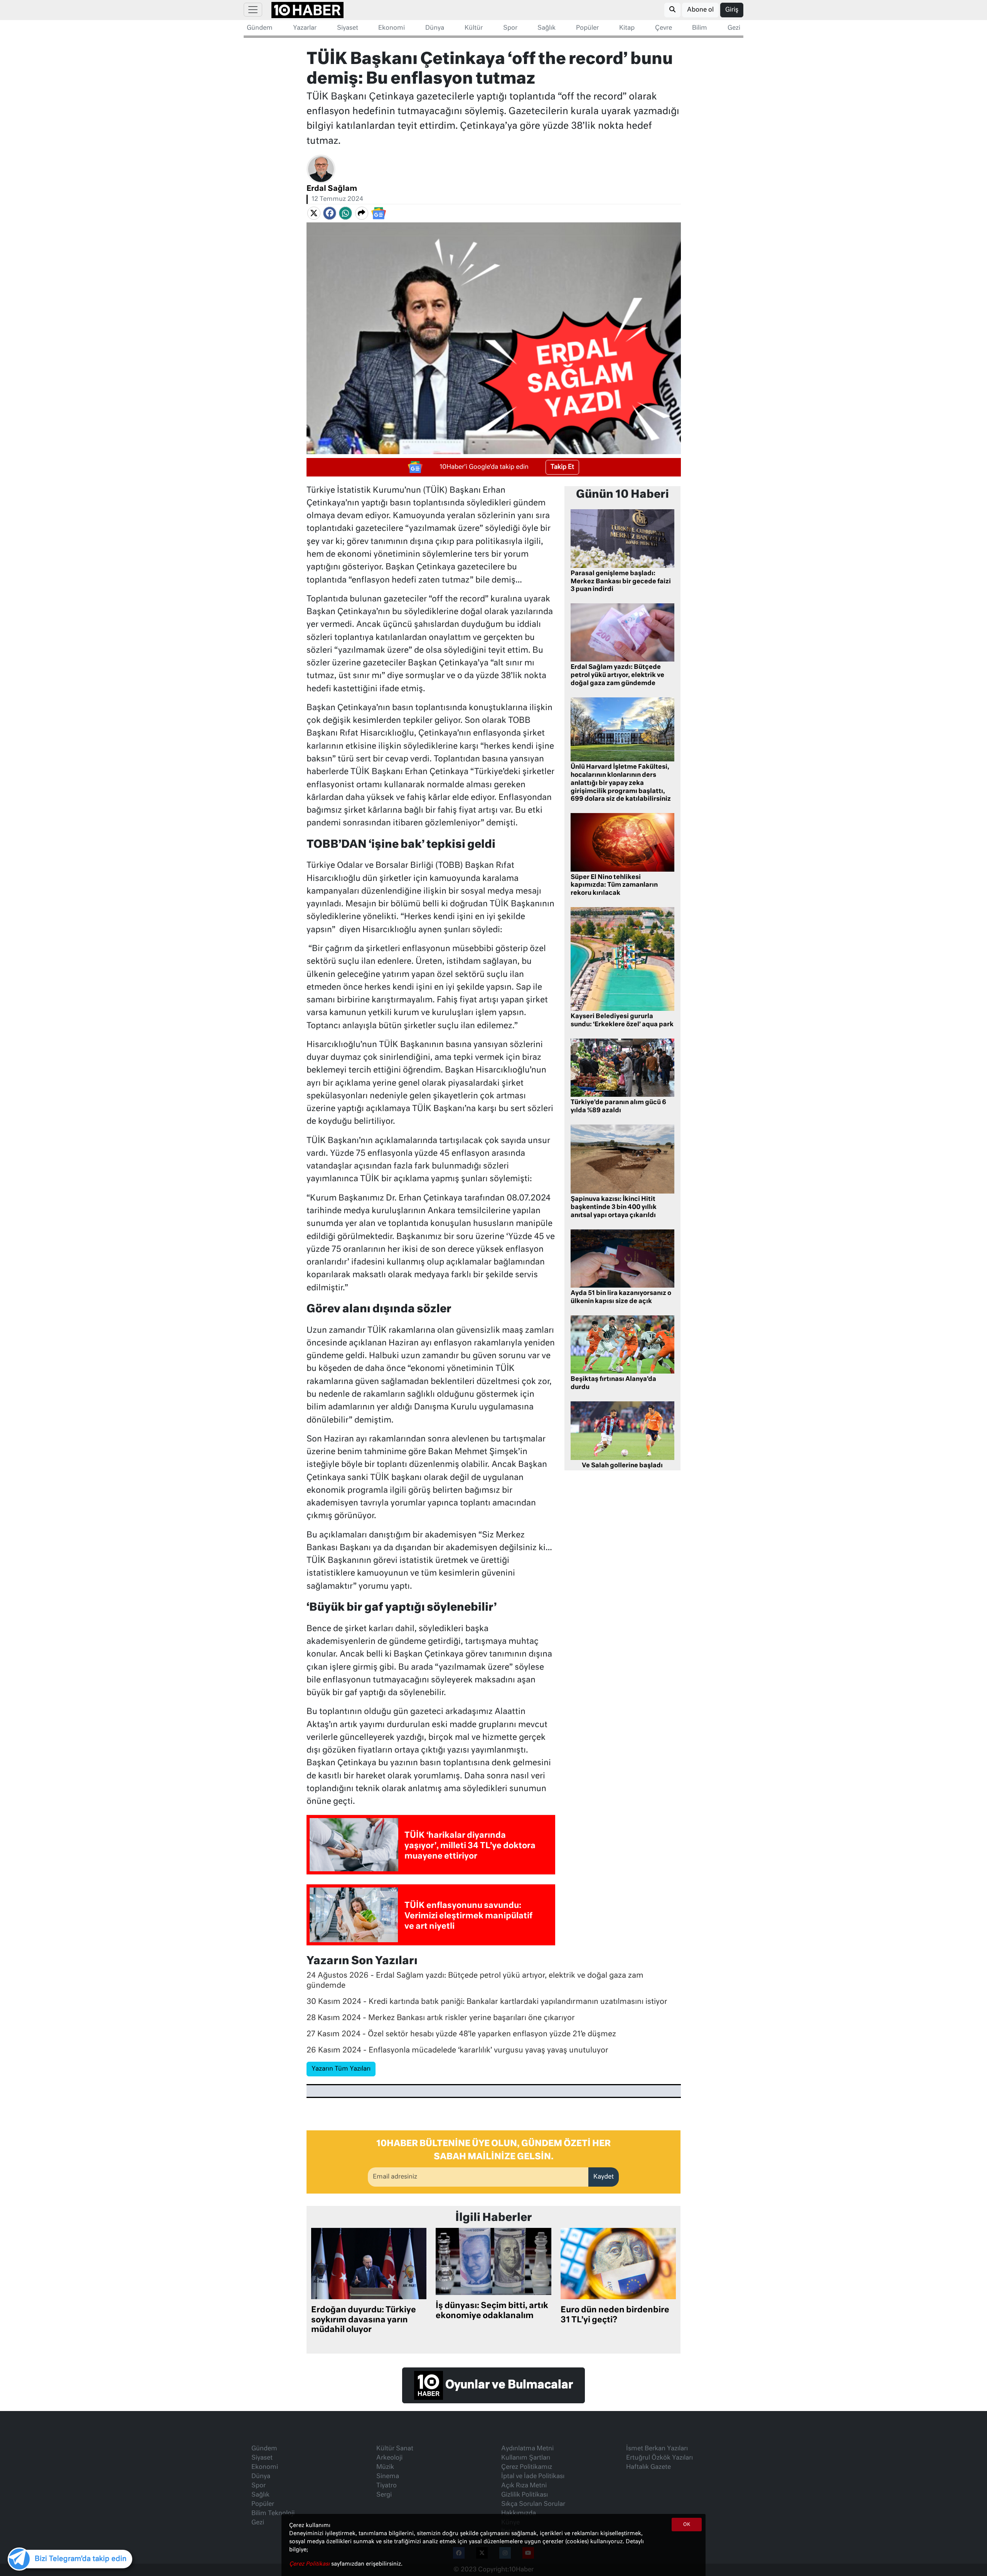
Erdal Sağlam (332, 189)
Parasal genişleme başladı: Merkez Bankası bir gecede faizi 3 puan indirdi (621, 582)
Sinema (388, 2477)
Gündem (260, 28)
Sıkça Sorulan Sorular (533, 2504)
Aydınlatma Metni (527, 2449)
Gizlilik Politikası (525, 2495)
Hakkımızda (519, 2514)
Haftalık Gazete (648, 2467)
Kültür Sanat (395, 2449)
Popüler (587, 28)
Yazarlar (305, 28)
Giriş (732, 10)
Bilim (700, 28)
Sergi (384, 2495)
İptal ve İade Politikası (533, 2477)
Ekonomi (392, 28)
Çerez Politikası (310, 2564)
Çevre (664, 28)
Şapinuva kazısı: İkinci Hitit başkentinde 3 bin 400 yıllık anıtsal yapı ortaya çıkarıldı (614, 1207)
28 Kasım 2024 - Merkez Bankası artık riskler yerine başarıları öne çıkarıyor (441, 2018)
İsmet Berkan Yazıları (657, 2449)
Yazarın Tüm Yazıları (341, 2069)
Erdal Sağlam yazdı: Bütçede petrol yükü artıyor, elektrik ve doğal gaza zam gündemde (617, 675)
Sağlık (547, 28)
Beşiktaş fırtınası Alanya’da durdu (613, 1383)
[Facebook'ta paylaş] (330, 213)
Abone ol (700, 10)
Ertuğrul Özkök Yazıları (659, 2458)
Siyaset (348, 28)
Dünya (435, 28)
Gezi (734, 28)
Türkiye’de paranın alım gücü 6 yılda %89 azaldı (618, 1107)
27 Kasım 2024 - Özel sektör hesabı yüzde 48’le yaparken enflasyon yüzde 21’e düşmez (461, 2034)
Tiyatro (387, 2486)
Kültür (474, 28)
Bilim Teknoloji (273, 2514)
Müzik (385, 2467)
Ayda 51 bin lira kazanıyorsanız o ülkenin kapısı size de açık (621, 1297)
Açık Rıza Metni (524, 2486)
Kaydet (604, 2177)
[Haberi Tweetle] (314, 213)
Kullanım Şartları (526, 2458)
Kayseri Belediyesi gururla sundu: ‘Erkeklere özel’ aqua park (622, 1021)
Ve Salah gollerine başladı (622, 1466)
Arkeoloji (389, 2458)
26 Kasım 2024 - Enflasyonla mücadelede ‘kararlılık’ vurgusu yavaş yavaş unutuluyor (457, 2050)
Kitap (627, 28)
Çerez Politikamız (527, 2467)
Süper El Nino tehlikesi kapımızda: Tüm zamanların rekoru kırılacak (614, 886)
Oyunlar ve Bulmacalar (508, 2385)
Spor (510, 28)
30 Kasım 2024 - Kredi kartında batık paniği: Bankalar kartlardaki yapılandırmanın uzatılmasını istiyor (487, 2002)
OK (687, 2525)
